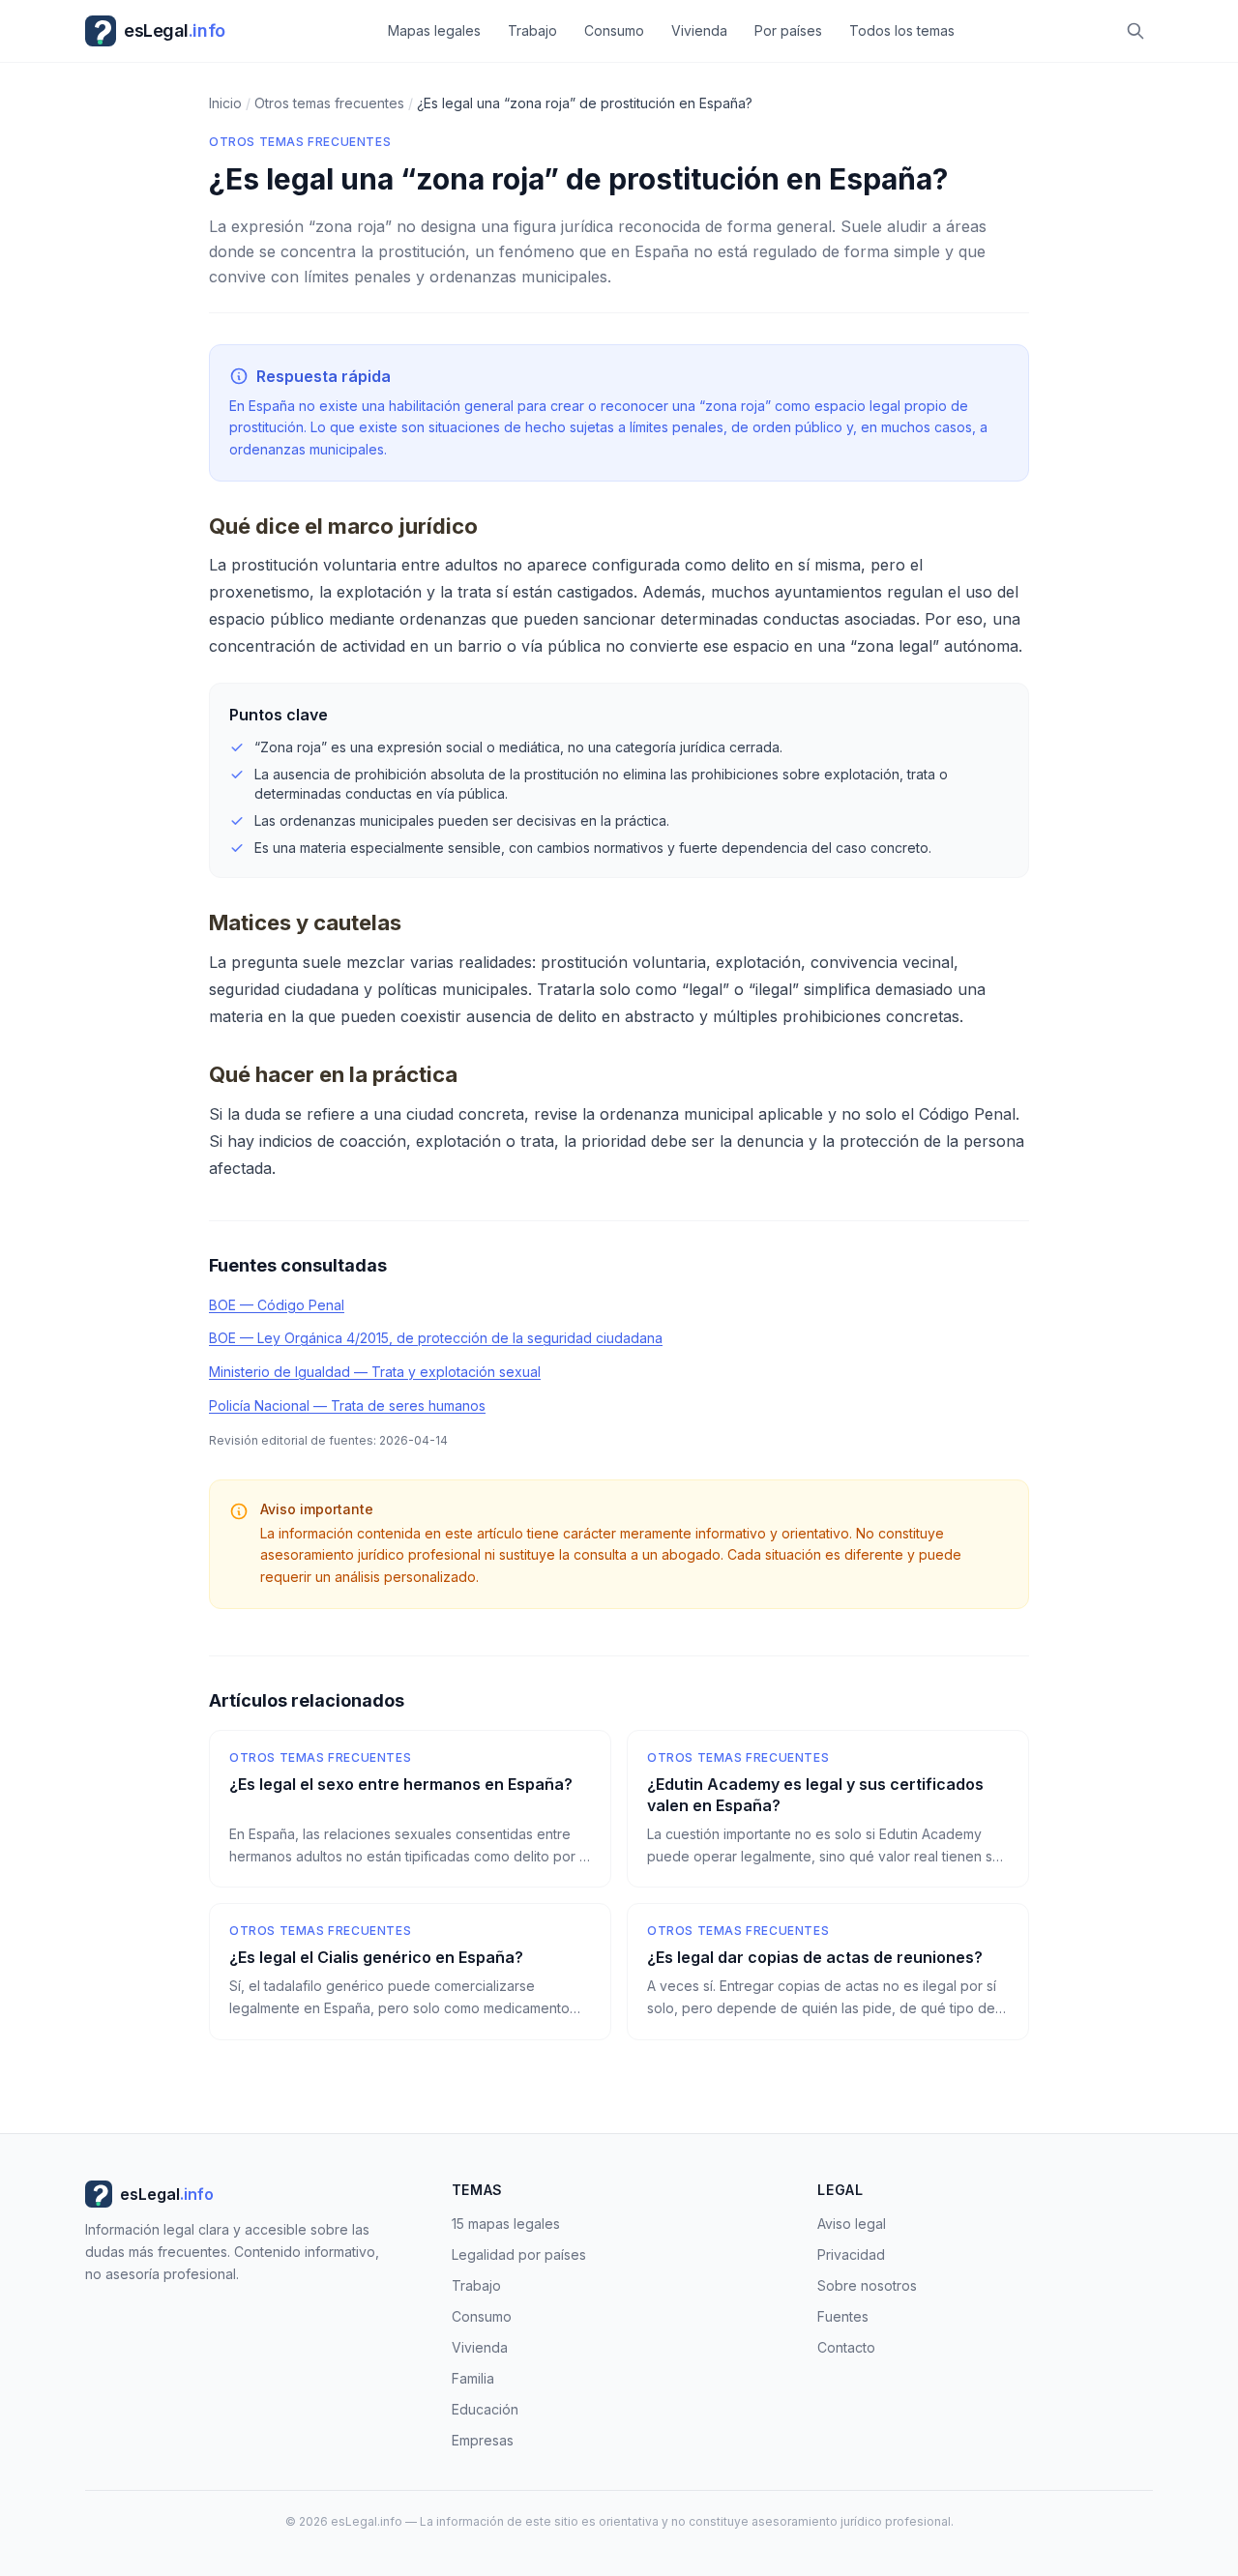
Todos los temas (902, 30)
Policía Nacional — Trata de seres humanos (347, 1405)
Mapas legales (434, 30)
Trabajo (532, 30)
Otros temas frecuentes (300, 142)
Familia (473, 2378)
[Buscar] (1135, 31)
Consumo (614, 30)
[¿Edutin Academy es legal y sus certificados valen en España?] (828, 1809)
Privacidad (851, 2254)
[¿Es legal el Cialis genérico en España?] (410, 1972)
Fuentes (843, 2316)
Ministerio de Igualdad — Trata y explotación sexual (375, 1372)
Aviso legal (852, 2224)
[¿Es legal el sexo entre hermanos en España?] (410, 1809)
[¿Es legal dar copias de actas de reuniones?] (828, 1972)
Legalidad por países (519, 2254)
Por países (788, 30)
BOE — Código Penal (277, 1305)
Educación (485, 2409)
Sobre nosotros (867, 2285)
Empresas (483, 2440)
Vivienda (699, 30)
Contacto (846, 2347)
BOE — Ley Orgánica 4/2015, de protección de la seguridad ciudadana (436, 1338)
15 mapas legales (506, 2224)
